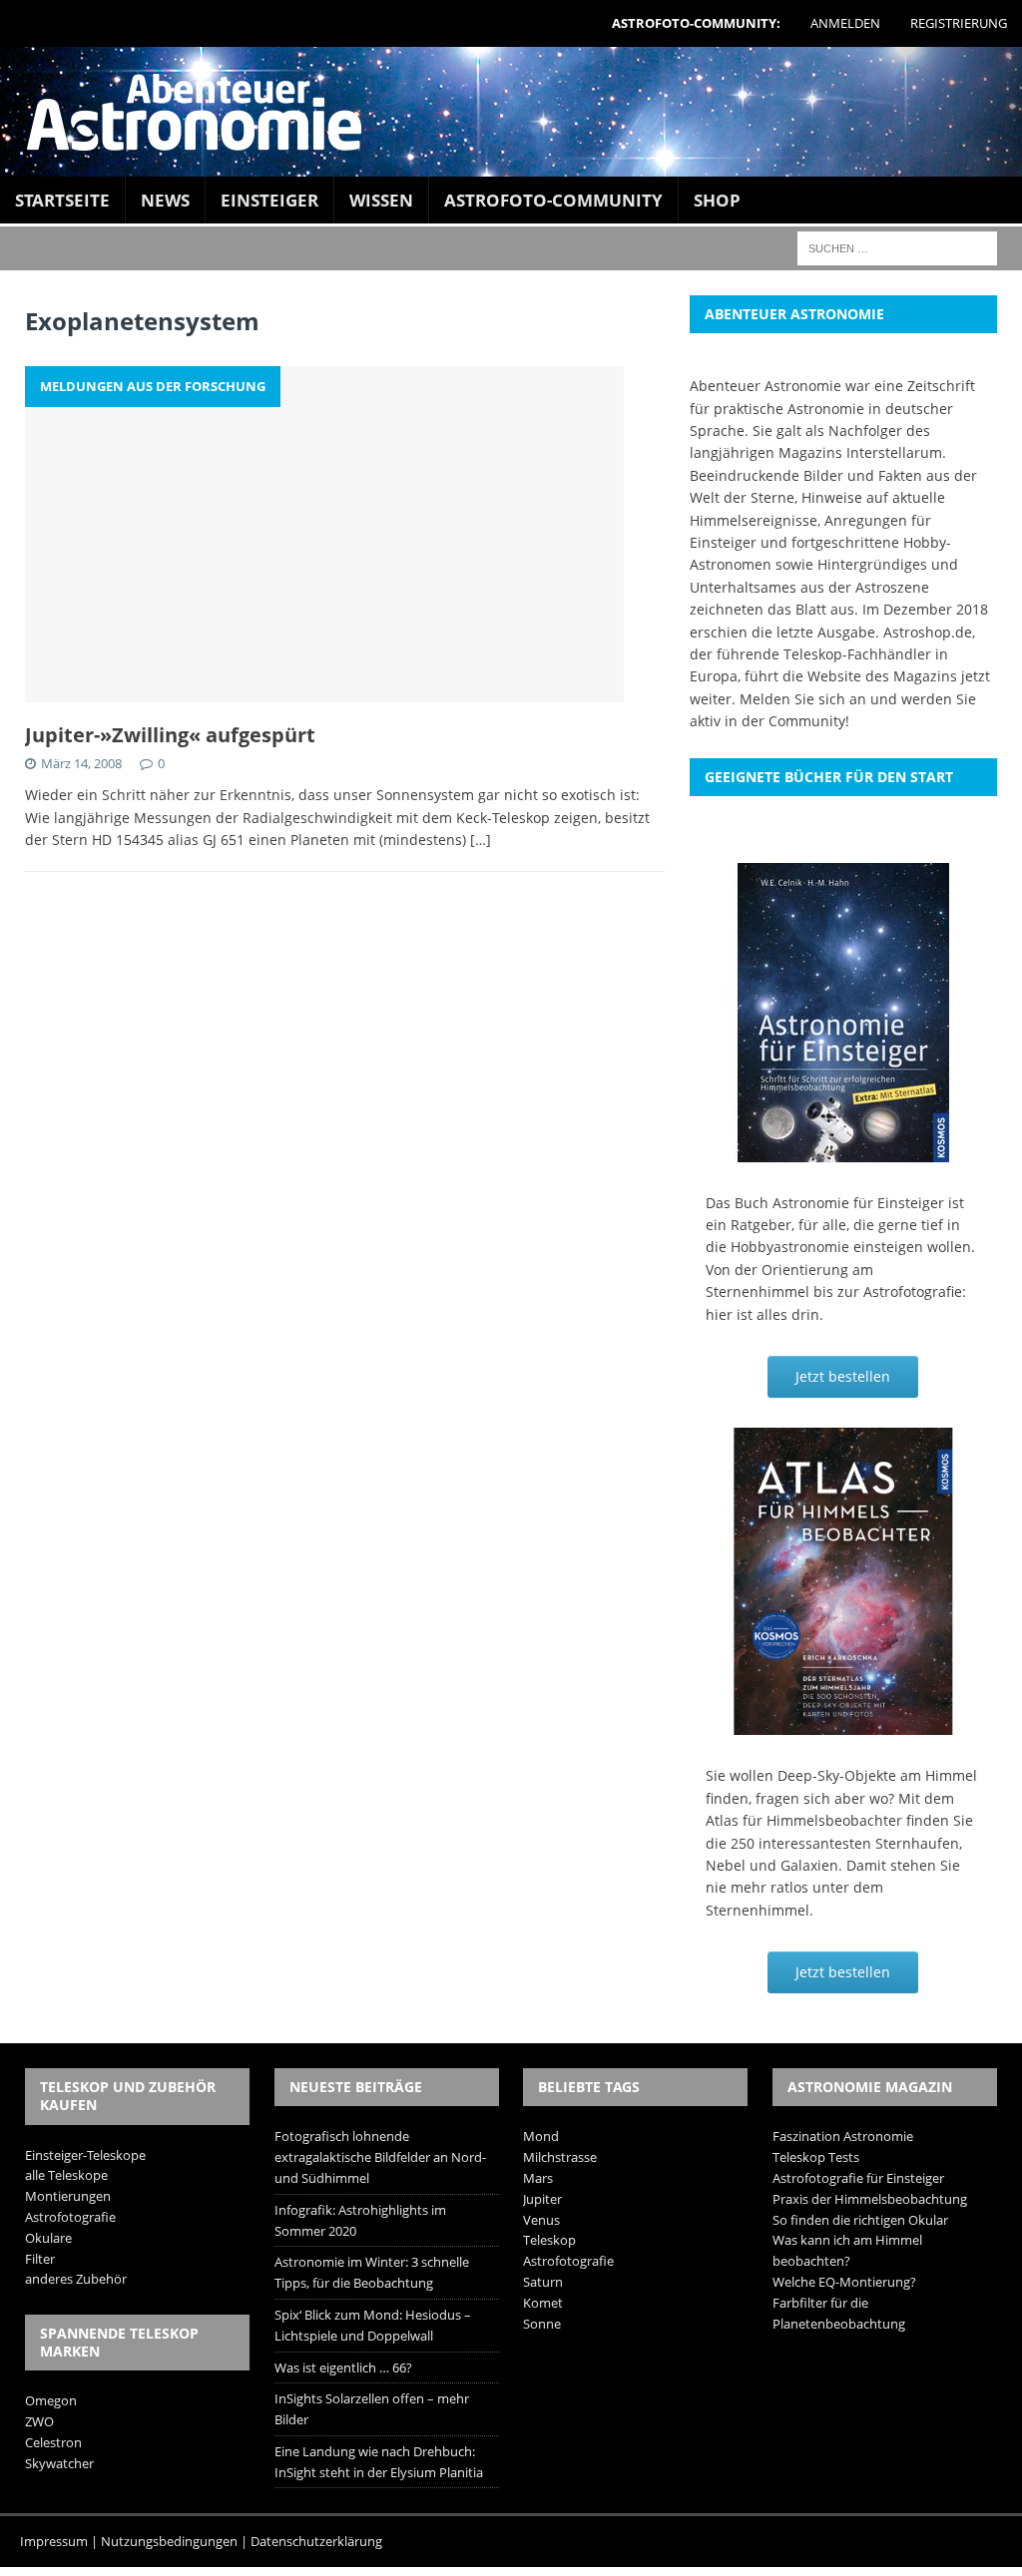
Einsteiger (269, 200)
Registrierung (959, 23)
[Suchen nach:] (897, 247)
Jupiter (542, 2199)
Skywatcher (59, 2463)
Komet (543, 2303)
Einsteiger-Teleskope (85, 2155)
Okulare (48, 2238)
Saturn (543, 2282)
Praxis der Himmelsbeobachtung (870, 2199)
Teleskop (549, 2240)
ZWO (39, 2421)
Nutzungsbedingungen (169, 2541)
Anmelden (845, 23)
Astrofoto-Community (553, 200)
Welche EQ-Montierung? (844, 2282)
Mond (541, 2136)
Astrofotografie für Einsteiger (858, 2178)
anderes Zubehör (76, 2279)
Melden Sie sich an (803, 699)
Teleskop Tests (816, 2157)
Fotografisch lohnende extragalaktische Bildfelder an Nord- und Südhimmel (380, 2157)
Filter (40, 2259)
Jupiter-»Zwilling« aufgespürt (170, 735)
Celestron (53, 2442)
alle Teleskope (66, 2175)
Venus (541, 2220)
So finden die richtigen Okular (860, 2220)
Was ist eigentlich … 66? (343, 2367)
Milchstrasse (560, 2157)
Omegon (51, 2400)
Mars (538, 2178)
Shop (717, 200)
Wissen (381, 200)
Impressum (54, 2541)
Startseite (62, 200)
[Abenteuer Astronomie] (511, 112)
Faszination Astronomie (843, 2136)
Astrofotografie (70, 2217)
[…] (481, 840)
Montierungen (68, 2196)
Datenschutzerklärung (316, 2541)
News (165, 200)
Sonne (542, 2324)
